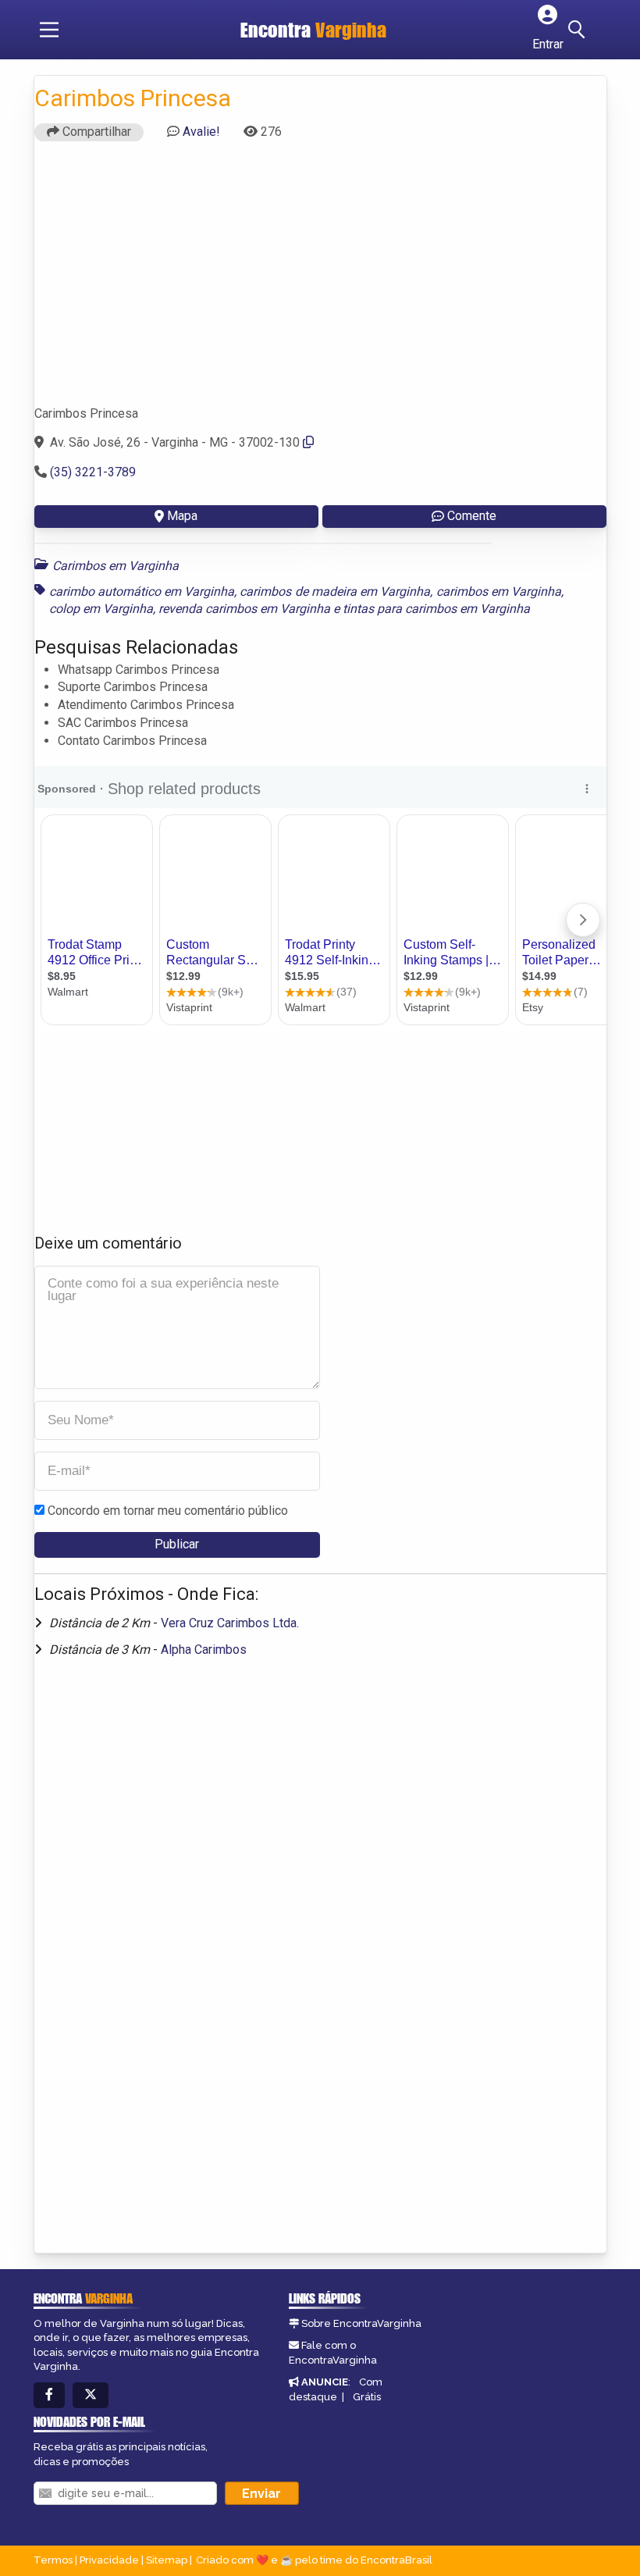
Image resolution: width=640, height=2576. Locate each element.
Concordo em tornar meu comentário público (168, 1511)
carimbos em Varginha (499, 591)
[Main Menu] (49, 30)
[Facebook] (49, 2395)
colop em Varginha (101, 609)
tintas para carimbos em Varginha (436, 609)
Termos (53, 2560)
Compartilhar (95, 132)
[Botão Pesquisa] (579, 30)
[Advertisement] (320, 280)
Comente (472, 516)
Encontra (313, 30)
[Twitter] (91, 2395)
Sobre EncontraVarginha (361, 2323)
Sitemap (167, 2560)
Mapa (182, 516)
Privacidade (109, 2560)
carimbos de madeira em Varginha (335, 591)
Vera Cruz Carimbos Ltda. (230, 1623)
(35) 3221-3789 (93, 472)
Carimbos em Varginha (116, 566)
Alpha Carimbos (204, 1650)
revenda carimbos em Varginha (244, 609)
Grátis (367, 2397)
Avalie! (201, 132)
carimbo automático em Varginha (142, 591)
